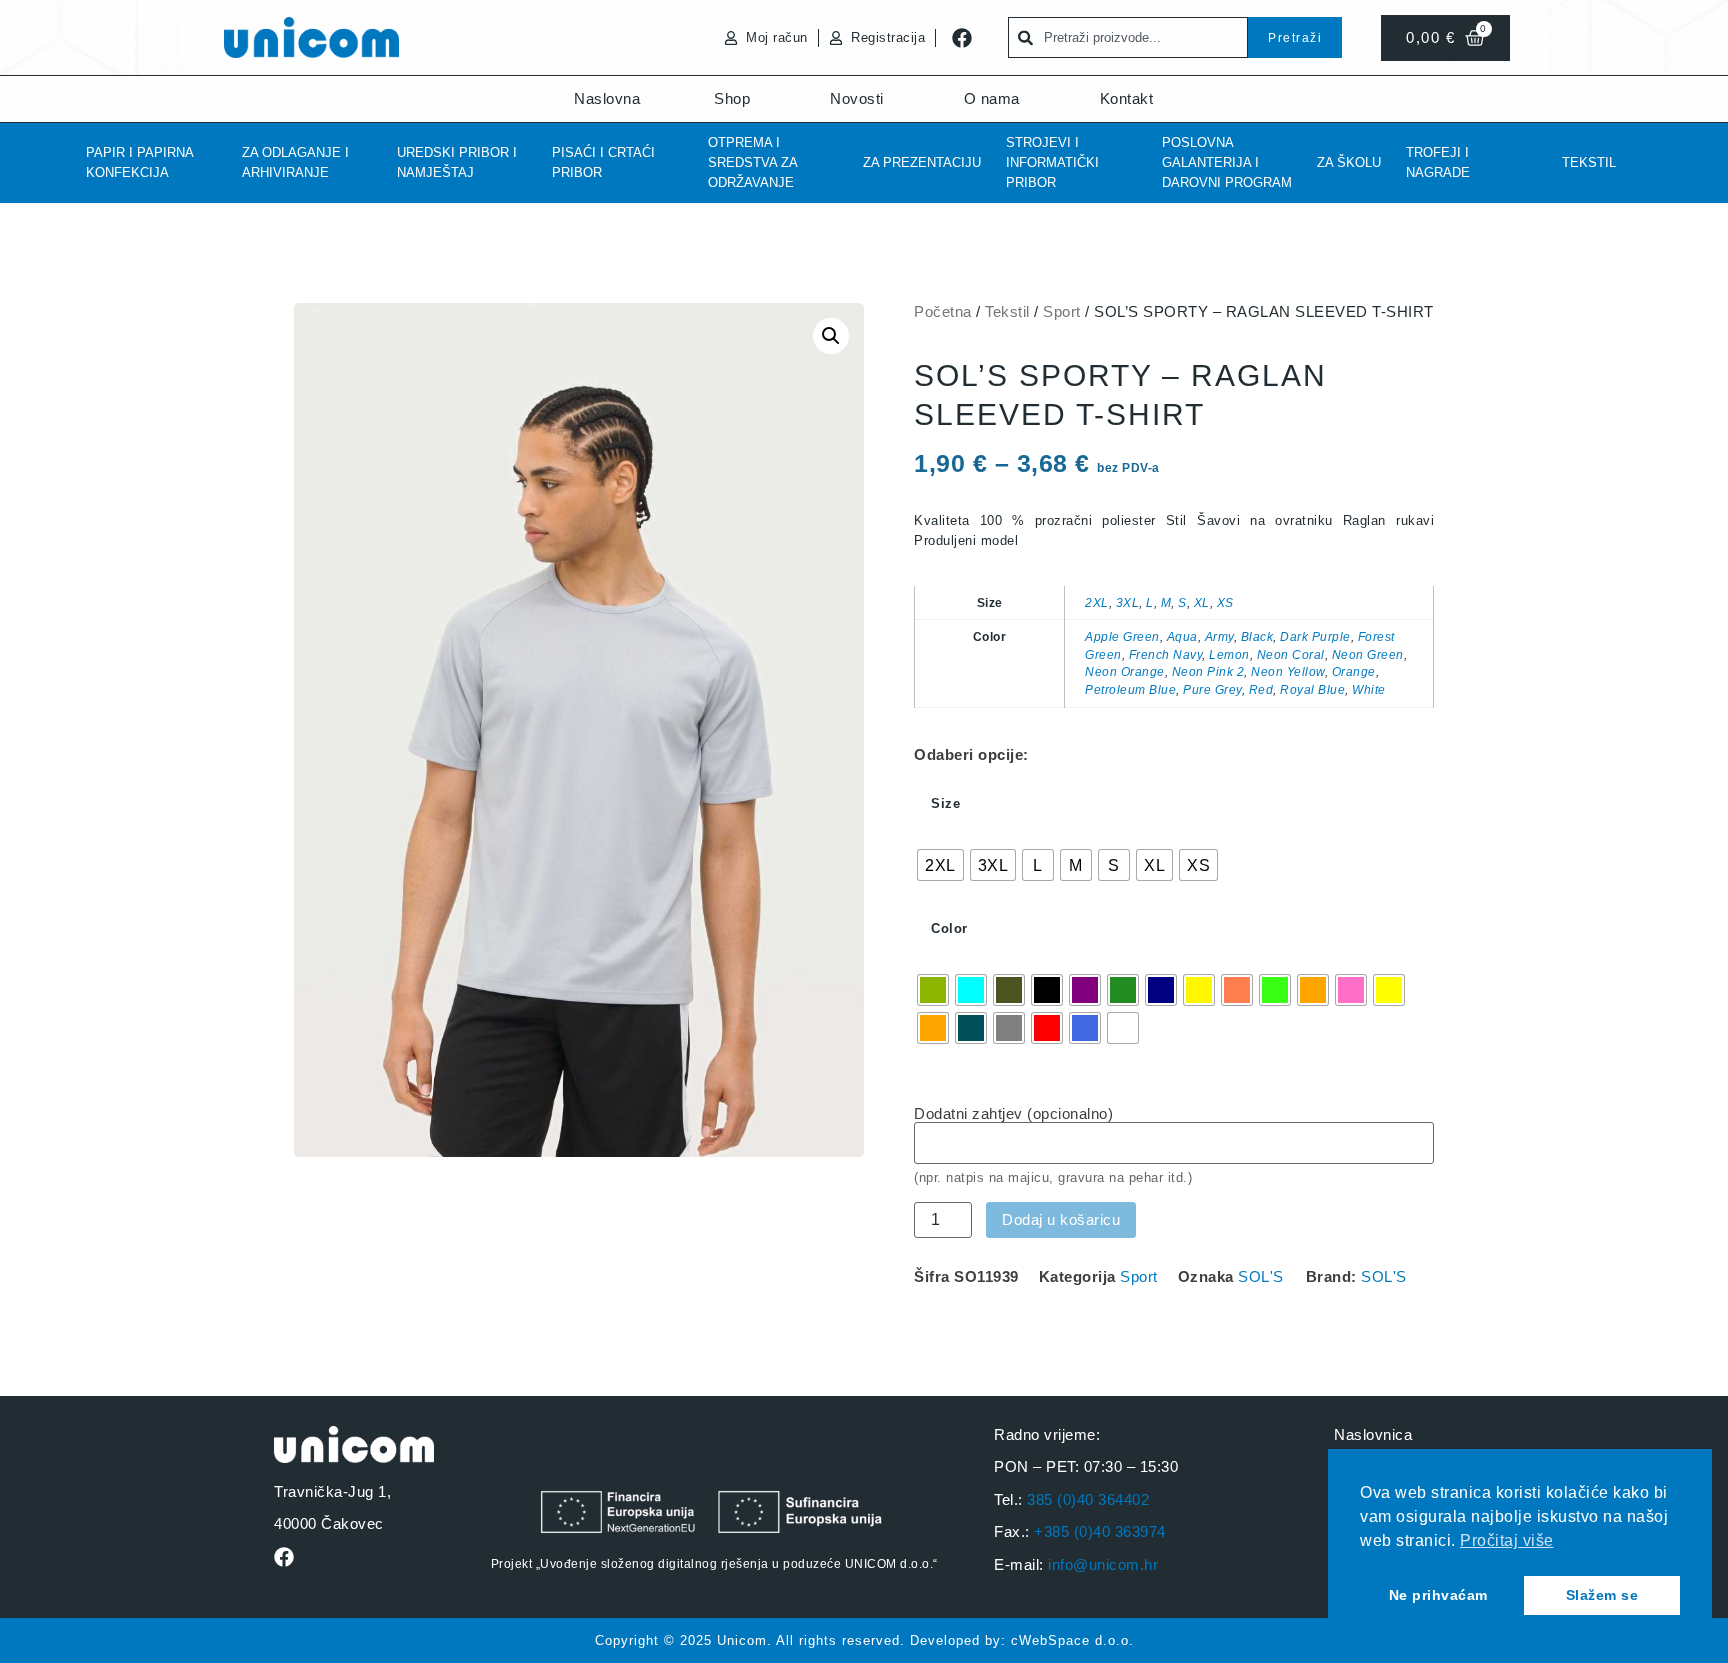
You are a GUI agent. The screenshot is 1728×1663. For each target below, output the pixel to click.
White (1369, 689)
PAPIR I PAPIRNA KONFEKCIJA (139, 162)
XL (1202, 602)
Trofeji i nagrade (1438, 162)
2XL (1097, 602)
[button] (831, 336)
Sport (1062, 311)
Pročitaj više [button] (1507, 1540)
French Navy (1166, 654)
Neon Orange (1125, 671)
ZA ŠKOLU (1349, 162)
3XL (1128, 602)
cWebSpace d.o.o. (1072, 1640)
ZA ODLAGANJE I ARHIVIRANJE (295, 162)
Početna (943, 311)
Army (1219, 636)
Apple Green (1122, 636)
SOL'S (1261, 1276)
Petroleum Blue (1130, 689)
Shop (732, 98)
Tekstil (1589, 162)
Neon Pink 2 (1208, 671)
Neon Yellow (1288, 671)
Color (949, 928)
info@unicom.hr (1103, 1564)
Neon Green (1368, 654)
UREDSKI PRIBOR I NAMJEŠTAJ (457, 162)
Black (1257, 636)
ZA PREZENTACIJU (922, 162)
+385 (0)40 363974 (1100, 1531)
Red (1261, 689)
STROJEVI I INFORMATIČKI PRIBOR (1052, 162)
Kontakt (1127, 98)
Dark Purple (1315, 636)
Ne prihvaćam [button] (1438, 1595)
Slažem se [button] (1602, 1595)
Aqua (1182, 636)
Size (945, 803)
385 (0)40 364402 (1088, 1499)
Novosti (857, 98)
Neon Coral (1291, 654)
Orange (1354, 671)
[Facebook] (962, 38)
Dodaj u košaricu (1061, 1219)
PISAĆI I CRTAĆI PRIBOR (603, 162)
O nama (992, 98)
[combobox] (1128, 37)
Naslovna (607, 98)
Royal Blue (1312, 689)
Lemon (1229, 654)
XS (1225, 602)
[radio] (940, 865)
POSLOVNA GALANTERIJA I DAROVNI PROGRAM (1227, 162)
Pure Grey (1212, 689)
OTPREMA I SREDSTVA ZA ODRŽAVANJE (752, 162)
